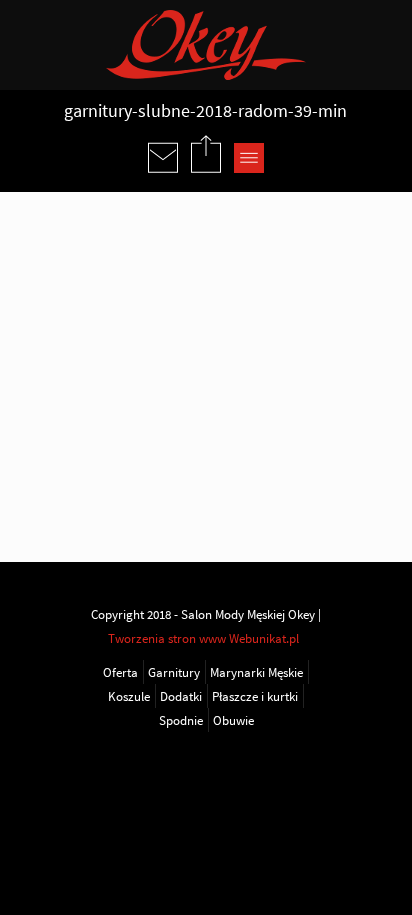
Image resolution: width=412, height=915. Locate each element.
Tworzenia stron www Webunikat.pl (203, 638)
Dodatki (181, 696)
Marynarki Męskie (256, 672)
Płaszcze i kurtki (255, 696)
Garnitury (174, 672)
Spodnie (181, 720)
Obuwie (233, 720)
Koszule (129, 696)
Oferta (120, 672)
